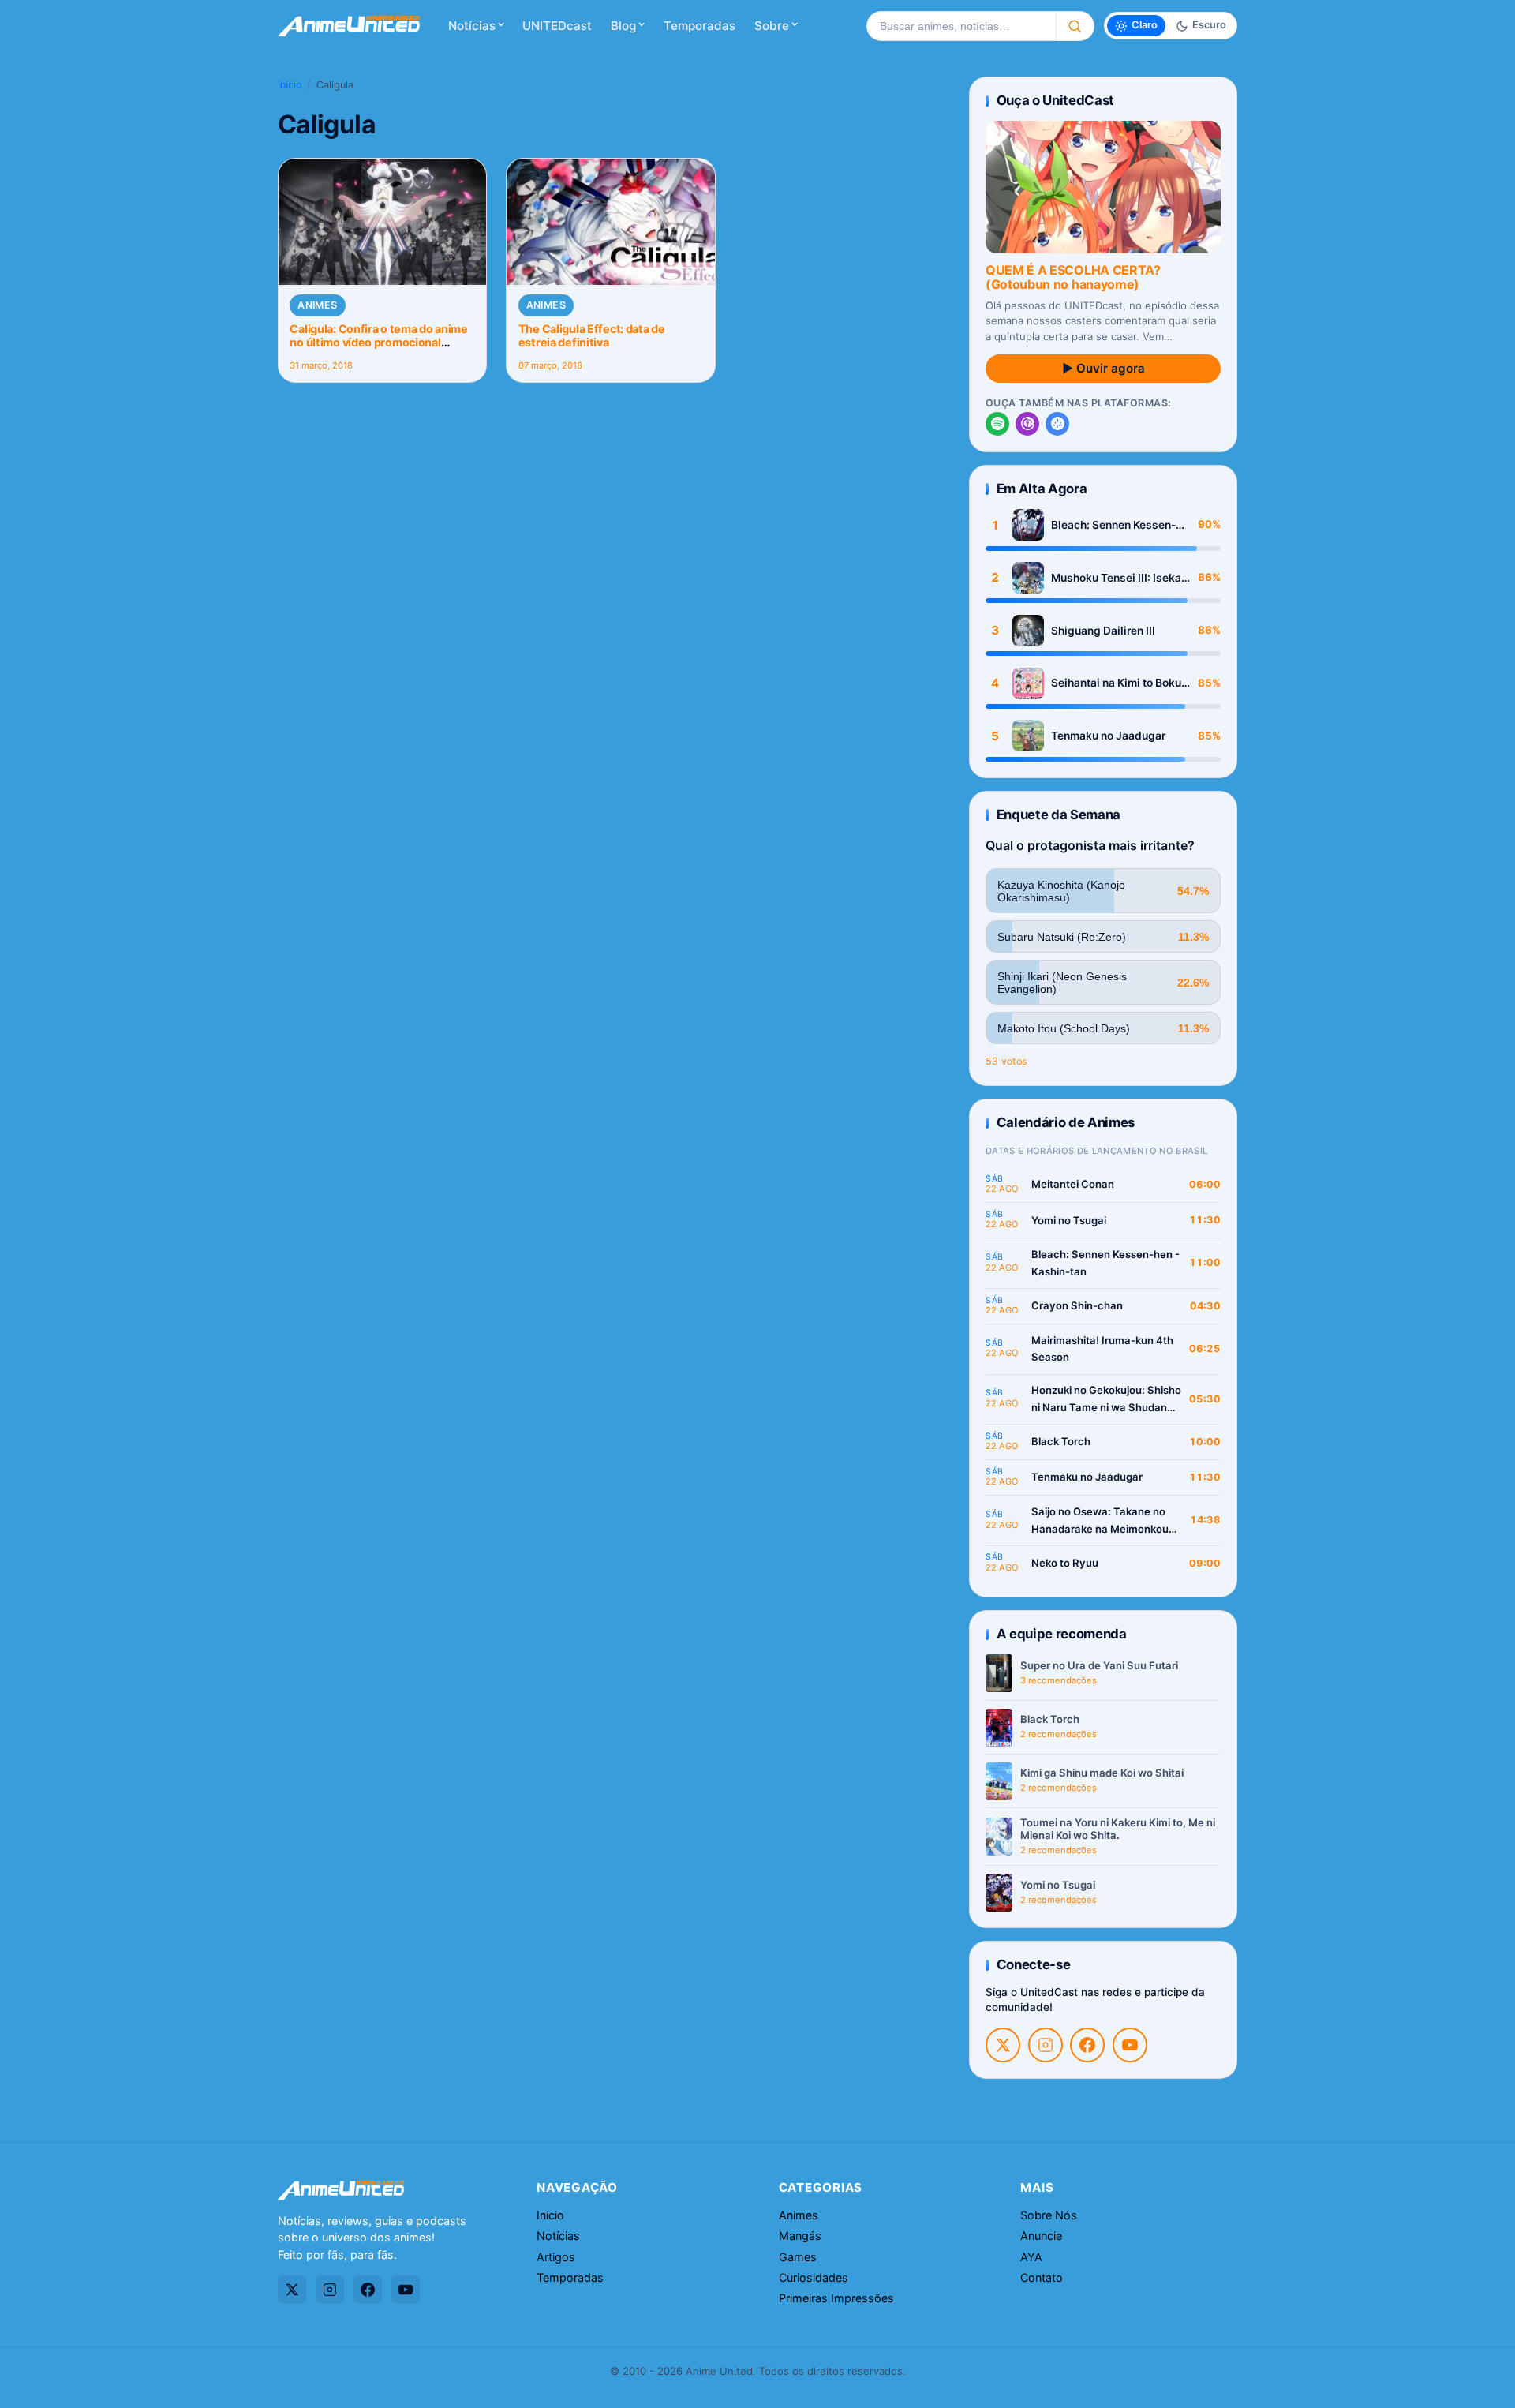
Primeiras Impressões (836, 2298)
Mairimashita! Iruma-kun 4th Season (1102, 1349)
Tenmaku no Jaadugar (1108, 736)
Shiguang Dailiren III (1103, 631)
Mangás (800, 2236)
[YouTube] (1130, 2045)
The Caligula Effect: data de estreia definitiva (592, 335)
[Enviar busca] (1075, 26)
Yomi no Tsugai (1069, 1220)
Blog (623, 26)
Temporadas (700, 26)
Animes (317, 305)
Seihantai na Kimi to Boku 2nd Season (1116, 683)
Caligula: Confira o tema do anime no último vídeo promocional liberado (379, 343)
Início (290, 85)
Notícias (472, 26)
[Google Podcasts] (1057, 424)
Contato (1042, 2277)
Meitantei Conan (1073, 1184)
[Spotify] (997, 424)
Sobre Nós (1049, 2215)
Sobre (772, 26)
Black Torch (1061, 1441)
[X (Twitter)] (1003, 2045)
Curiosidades (814, 2277)
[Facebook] (1087, 2045)
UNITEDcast (557, 26)
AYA (1031, 2257)
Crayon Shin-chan (1077, 1305)
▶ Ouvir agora (1104, 368)
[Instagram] (1046, 2045)
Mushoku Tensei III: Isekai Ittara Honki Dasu (1118, 578)
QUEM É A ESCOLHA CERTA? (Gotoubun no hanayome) (1073, 277)
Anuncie (1041, 2236)
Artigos (556, 2257)
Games (798, 2257)
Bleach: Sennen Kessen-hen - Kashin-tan (1113, 525)
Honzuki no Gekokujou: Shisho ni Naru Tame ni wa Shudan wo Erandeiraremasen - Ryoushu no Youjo (1106, 1400)
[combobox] (961, 26)
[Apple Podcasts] (1027, 424)
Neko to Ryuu (1065, 1563)
